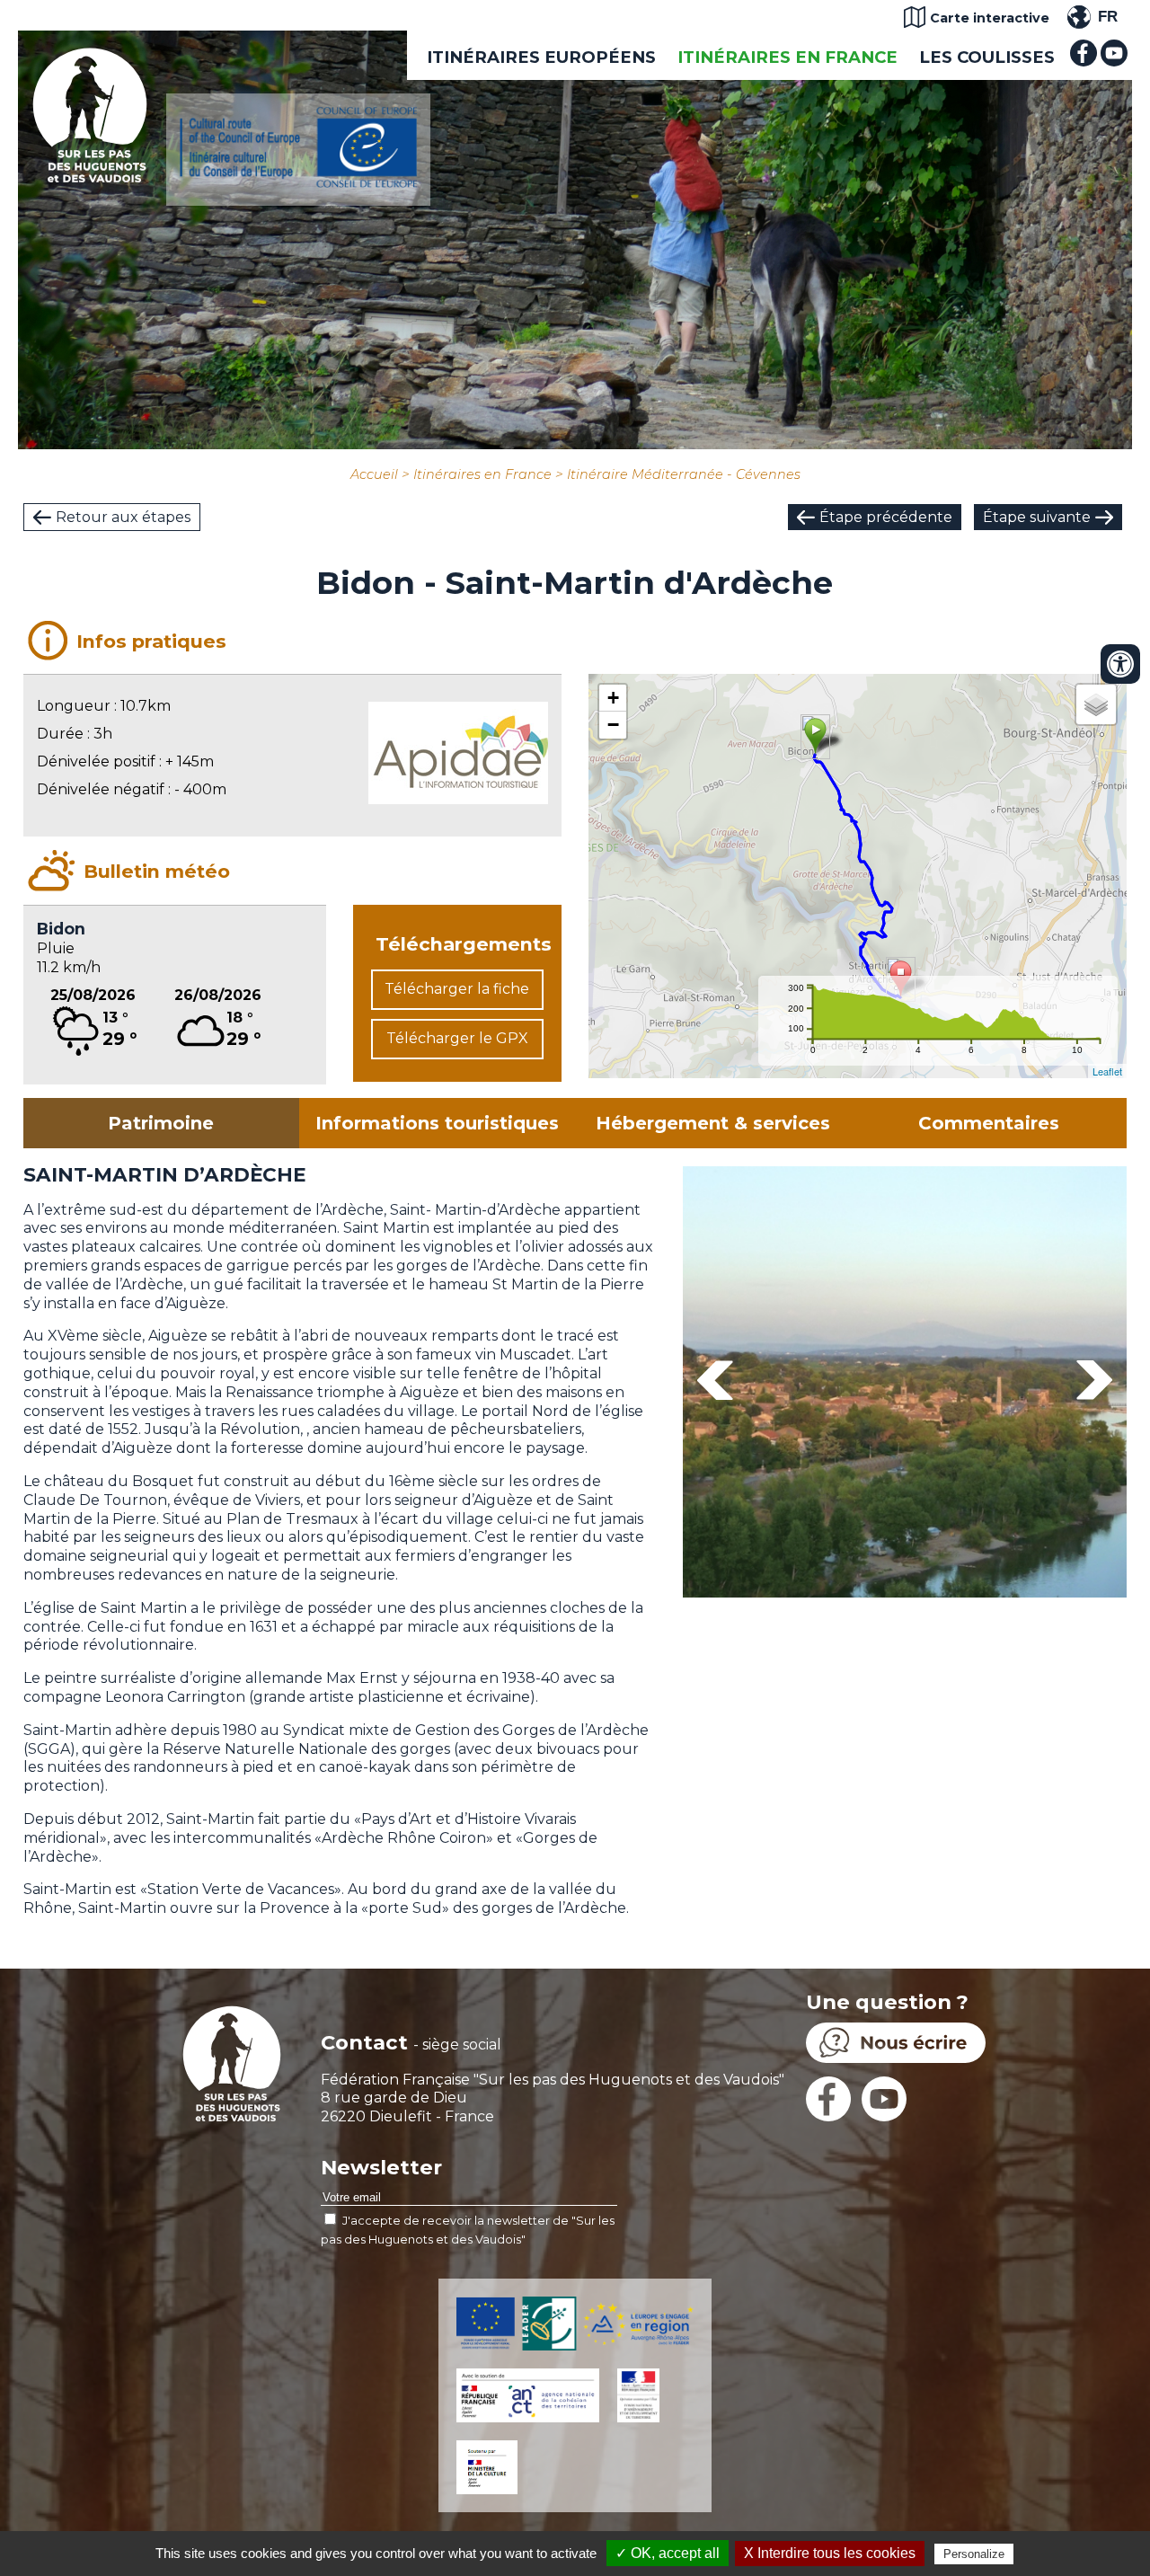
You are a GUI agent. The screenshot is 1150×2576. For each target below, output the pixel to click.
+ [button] (613, 698)
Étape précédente (886, 517)
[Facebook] (1084, 62)
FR (1108, 17)
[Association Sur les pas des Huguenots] (90, 177)
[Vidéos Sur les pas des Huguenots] (1114, 62)
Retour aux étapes (123, 517)
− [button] (613, 725)
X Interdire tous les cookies (830, 2553)
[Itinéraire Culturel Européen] (298, 183)
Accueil (374, 474)
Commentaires (989, 1123)
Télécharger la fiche (457, 989)
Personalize (974, 2554)
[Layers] (1096, 704)
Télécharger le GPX (457, 1038)
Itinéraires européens (541, 57)
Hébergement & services (713, 1123)
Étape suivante (1037, 517)
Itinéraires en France (787, 57)
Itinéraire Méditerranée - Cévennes (684, 474)
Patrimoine (161, 1123)
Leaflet (1107, 1071)
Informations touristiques (437, 1123)
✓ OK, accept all (668, 2553)
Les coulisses (987, 57)
